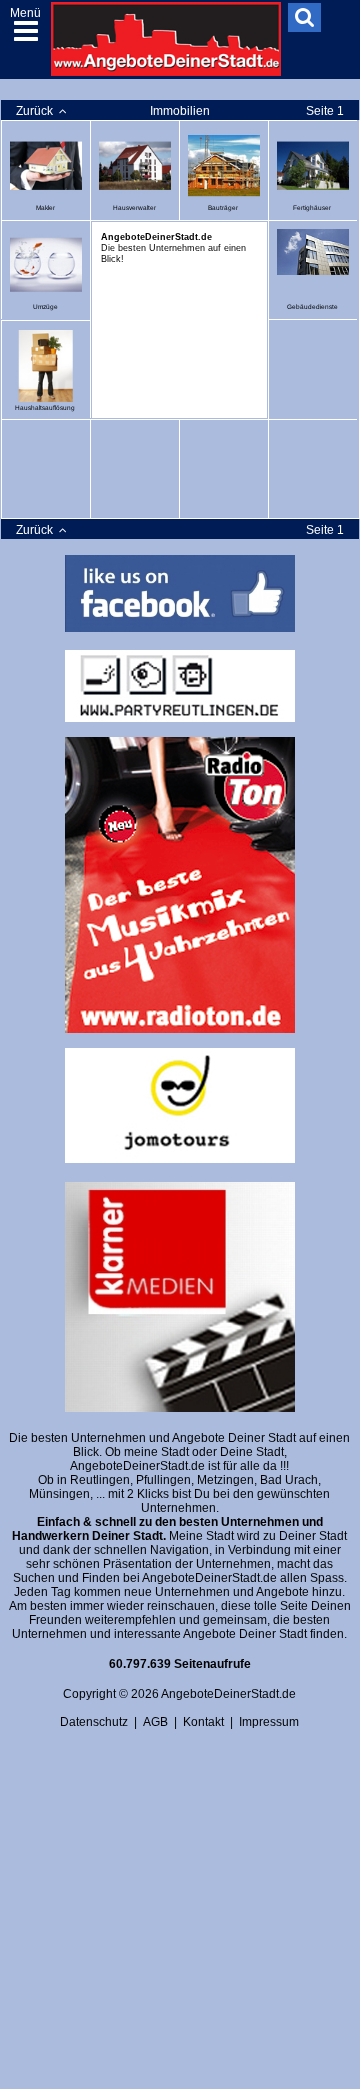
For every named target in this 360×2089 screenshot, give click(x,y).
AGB (155, 1722)
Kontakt (203, 1722)
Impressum (269, 1722)
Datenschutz (94, 1722)
